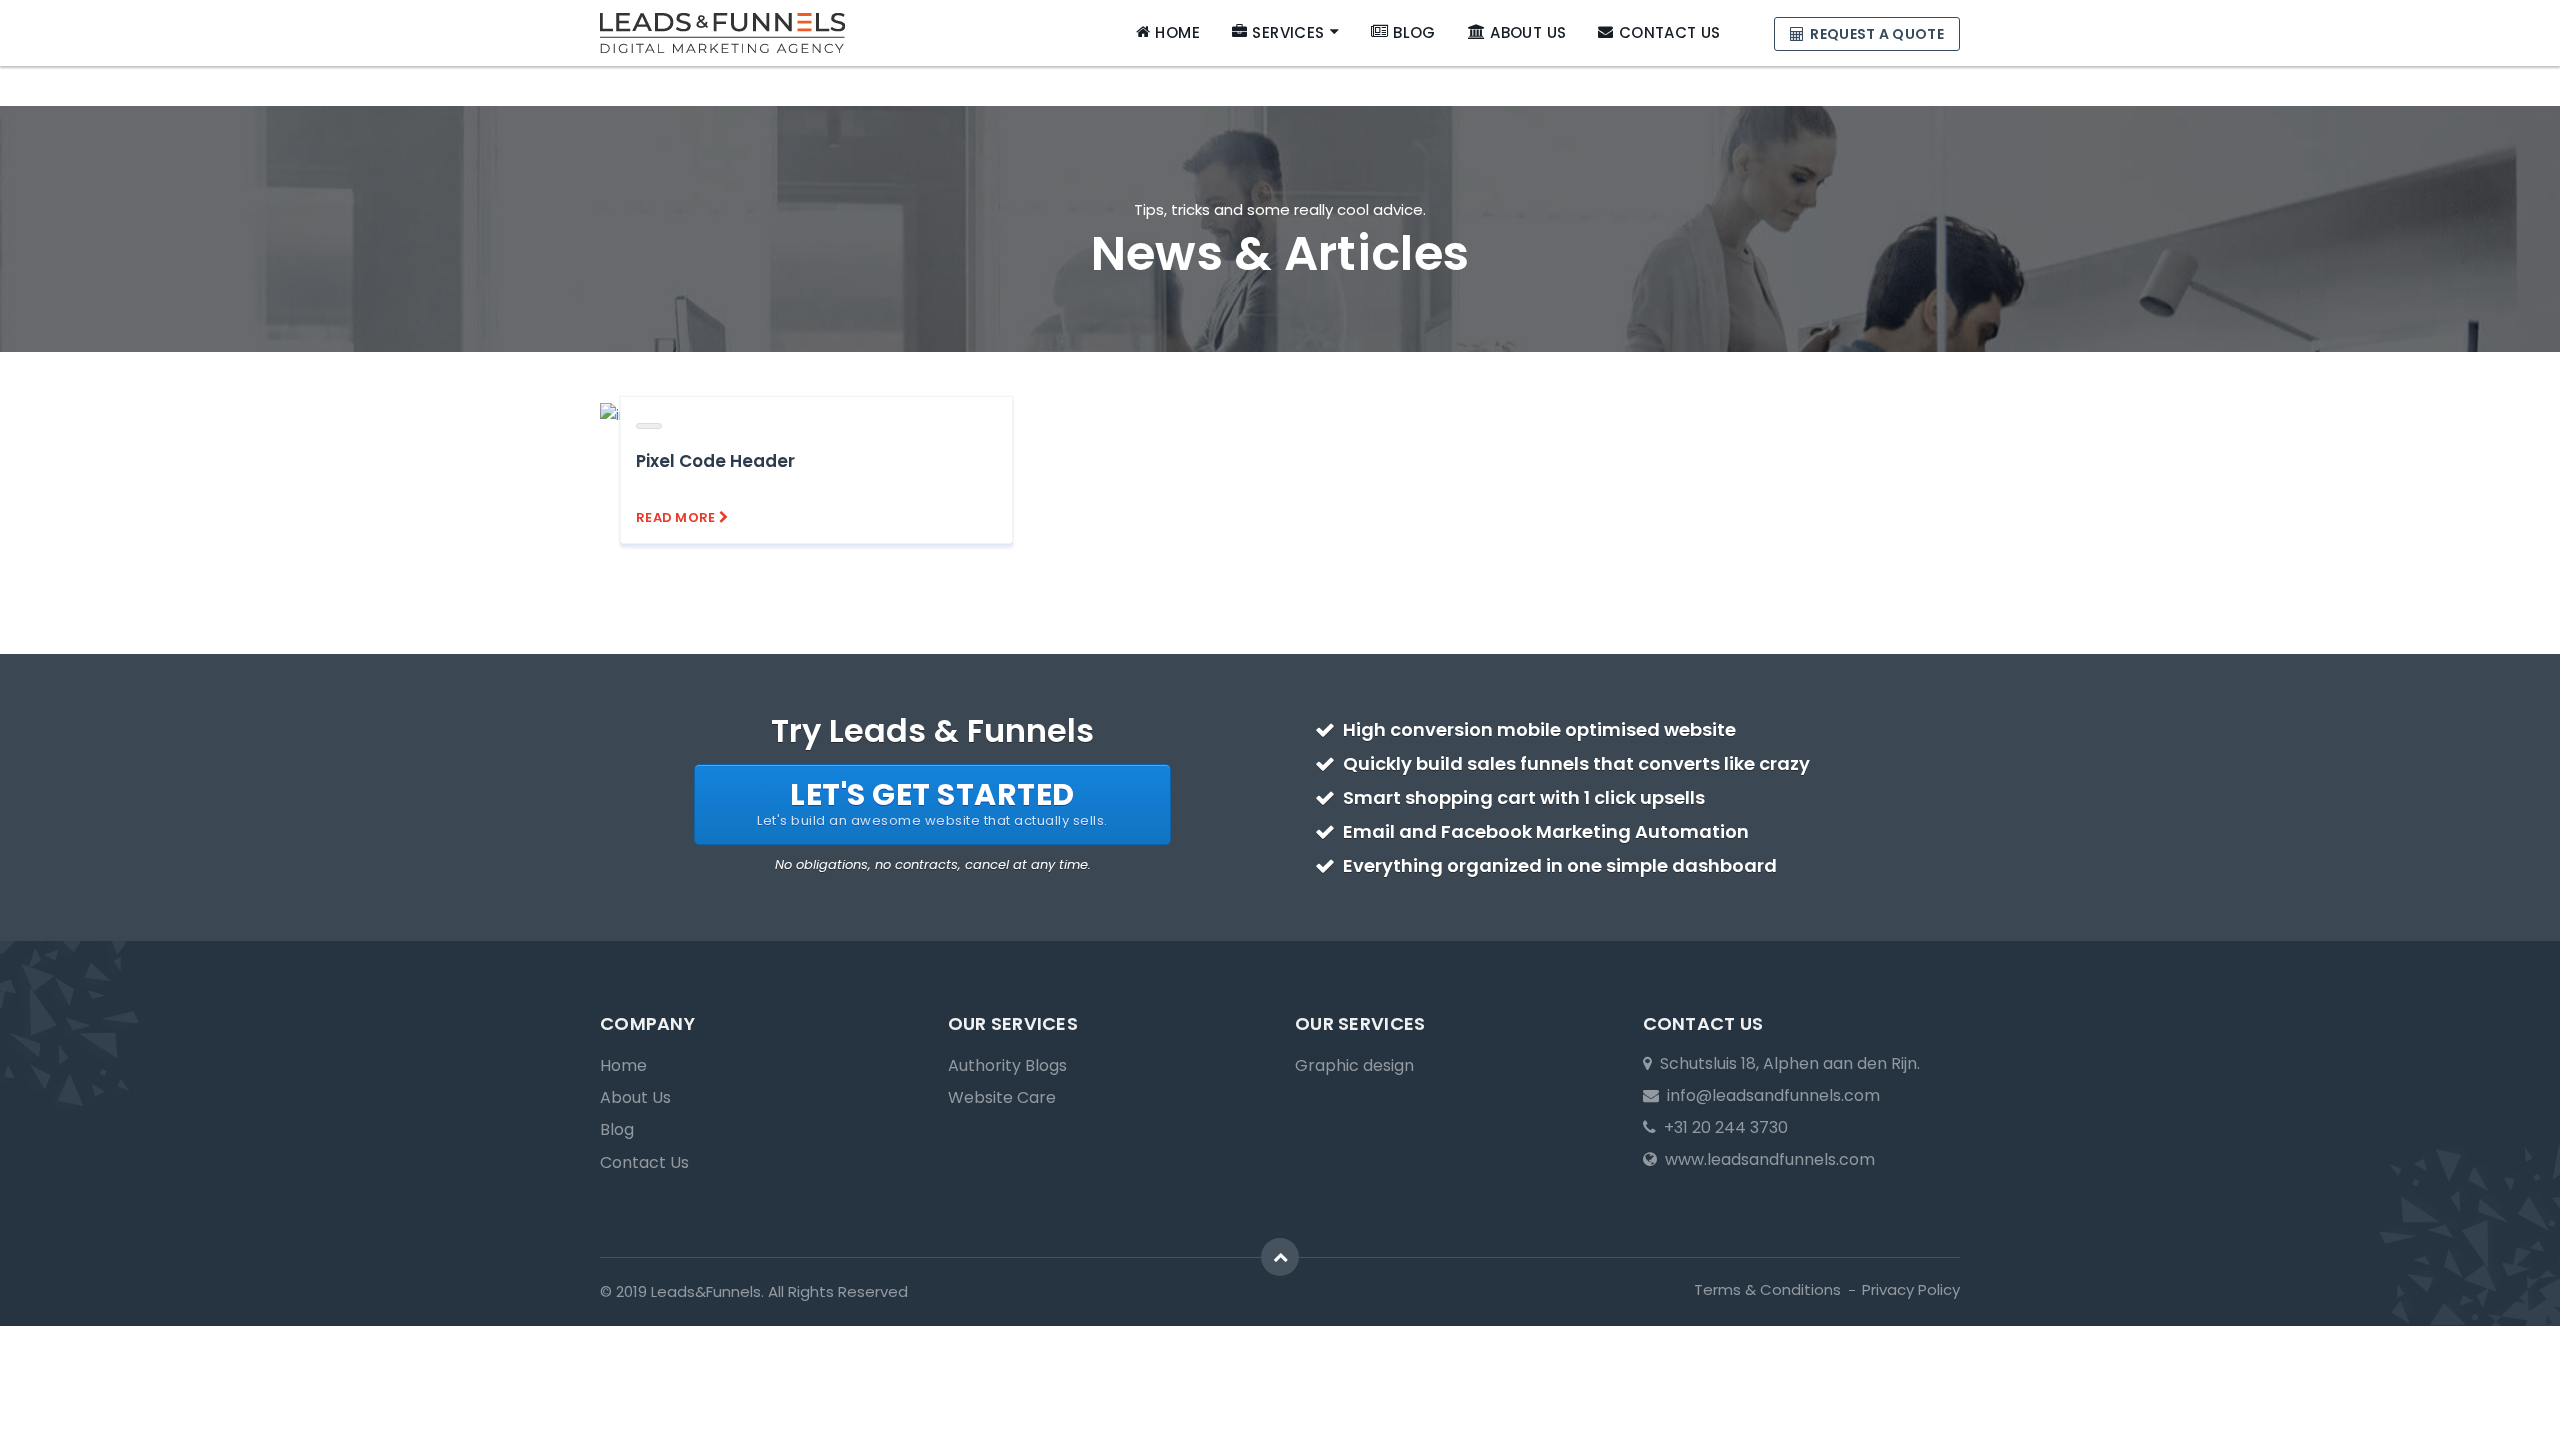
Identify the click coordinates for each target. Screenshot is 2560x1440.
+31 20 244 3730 (1722, 1127)
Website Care (1002, 1097)
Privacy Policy (1911, 1289)
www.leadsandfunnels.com (1766, 1159)
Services (1288, 32)
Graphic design (1354, 1065)
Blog (1414, 32)
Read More (677, 517)
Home (1177, 32)
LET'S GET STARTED (932, 801)
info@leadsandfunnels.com (1769, 1095)
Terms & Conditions (1767, 1289)
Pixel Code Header (715, 461)
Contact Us (1669, 32)
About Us (1528, 32)
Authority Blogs (1007, 1065)
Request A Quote (1875, 34)
